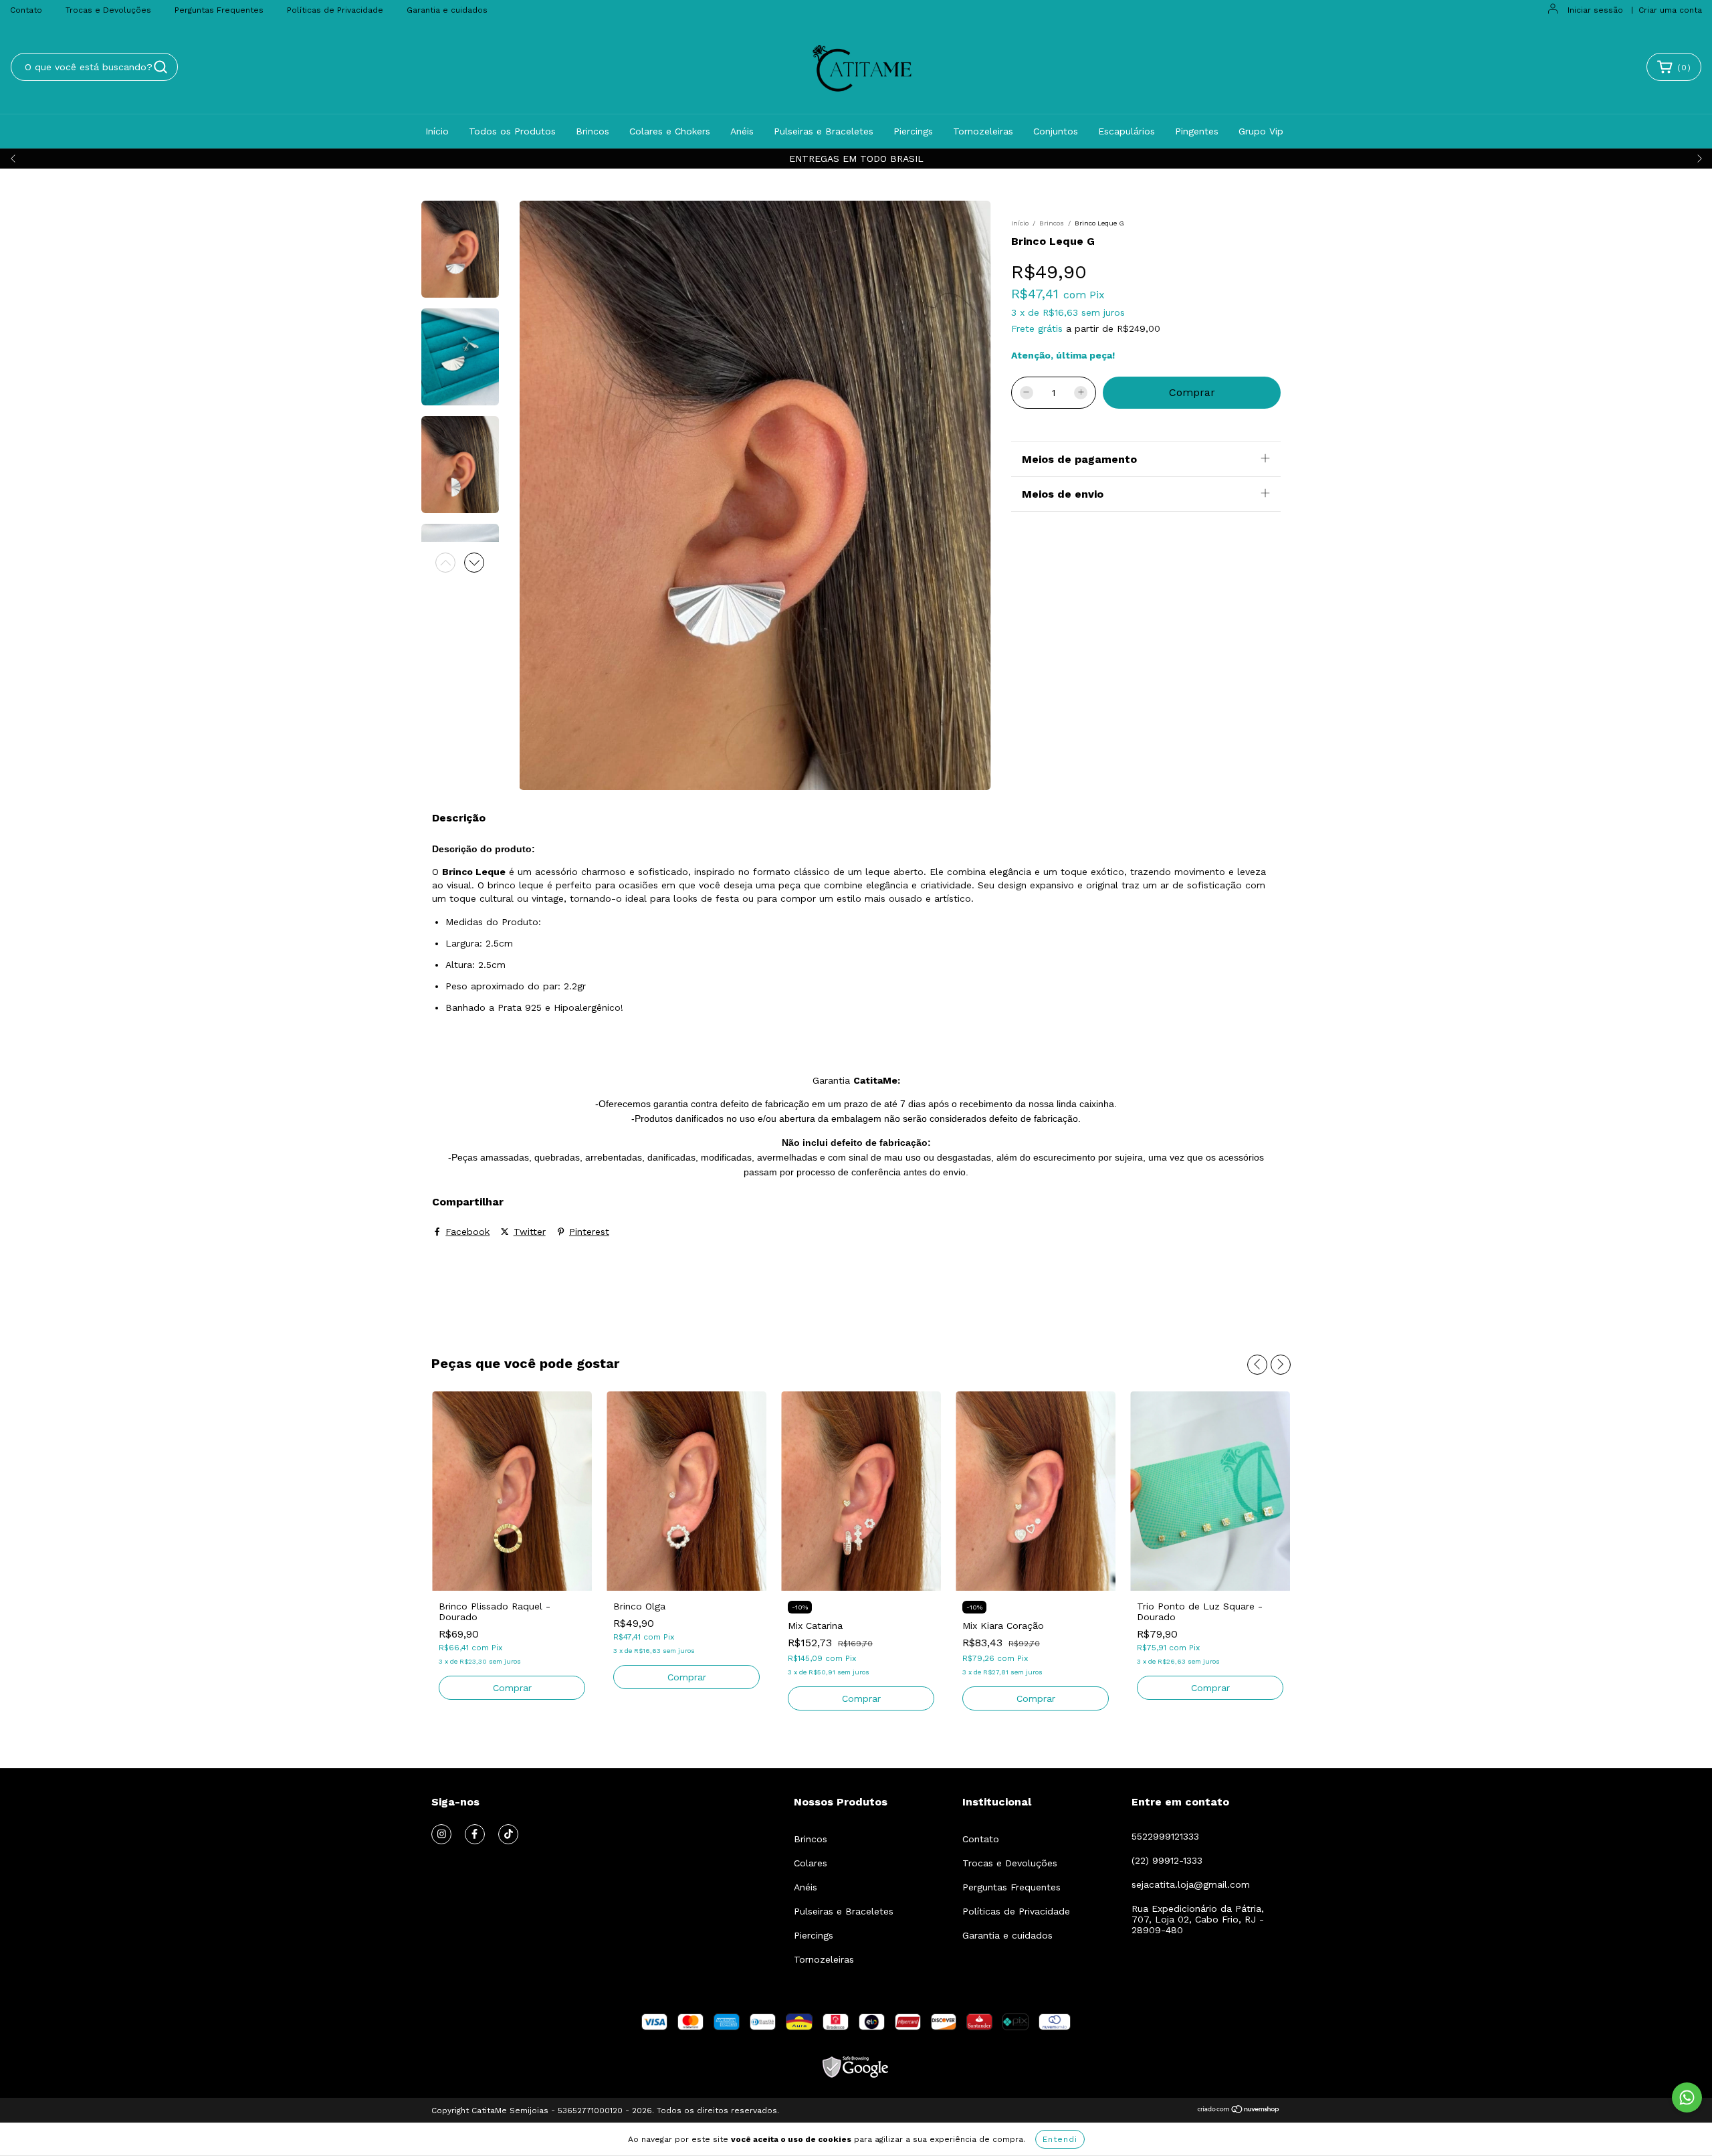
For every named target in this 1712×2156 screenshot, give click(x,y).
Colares (811, 1863)
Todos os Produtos (512, 131)
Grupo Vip (1261, 131)
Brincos (593, 131)
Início (437, 131)
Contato (26, 10)
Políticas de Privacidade (335, 10)
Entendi (1060, 2139)
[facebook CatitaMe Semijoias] (475, 1834)
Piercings (913, 131)
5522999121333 (1165, 1836)
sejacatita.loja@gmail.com (1191, 1884)
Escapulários (1127, 131)
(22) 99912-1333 (1167, 1860)
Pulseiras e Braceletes (824, 131)
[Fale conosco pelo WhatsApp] (1687, 2097)
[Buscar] (160, 67)
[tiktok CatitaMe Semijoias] (508, 1834)
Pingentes (1197, 131)
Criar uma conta (1670, 10)
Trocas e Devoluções (108, 10)
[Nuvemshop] (1239, 2111)
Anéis (742, 131)
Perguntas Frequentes (219, 10)
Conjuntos (1056, 131)
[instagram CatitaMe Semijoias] (441, 1834)
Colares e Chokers (670, 131)
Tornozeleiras (983, 131)
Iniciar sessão (1595, 10)
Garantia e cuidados (447, 10)
